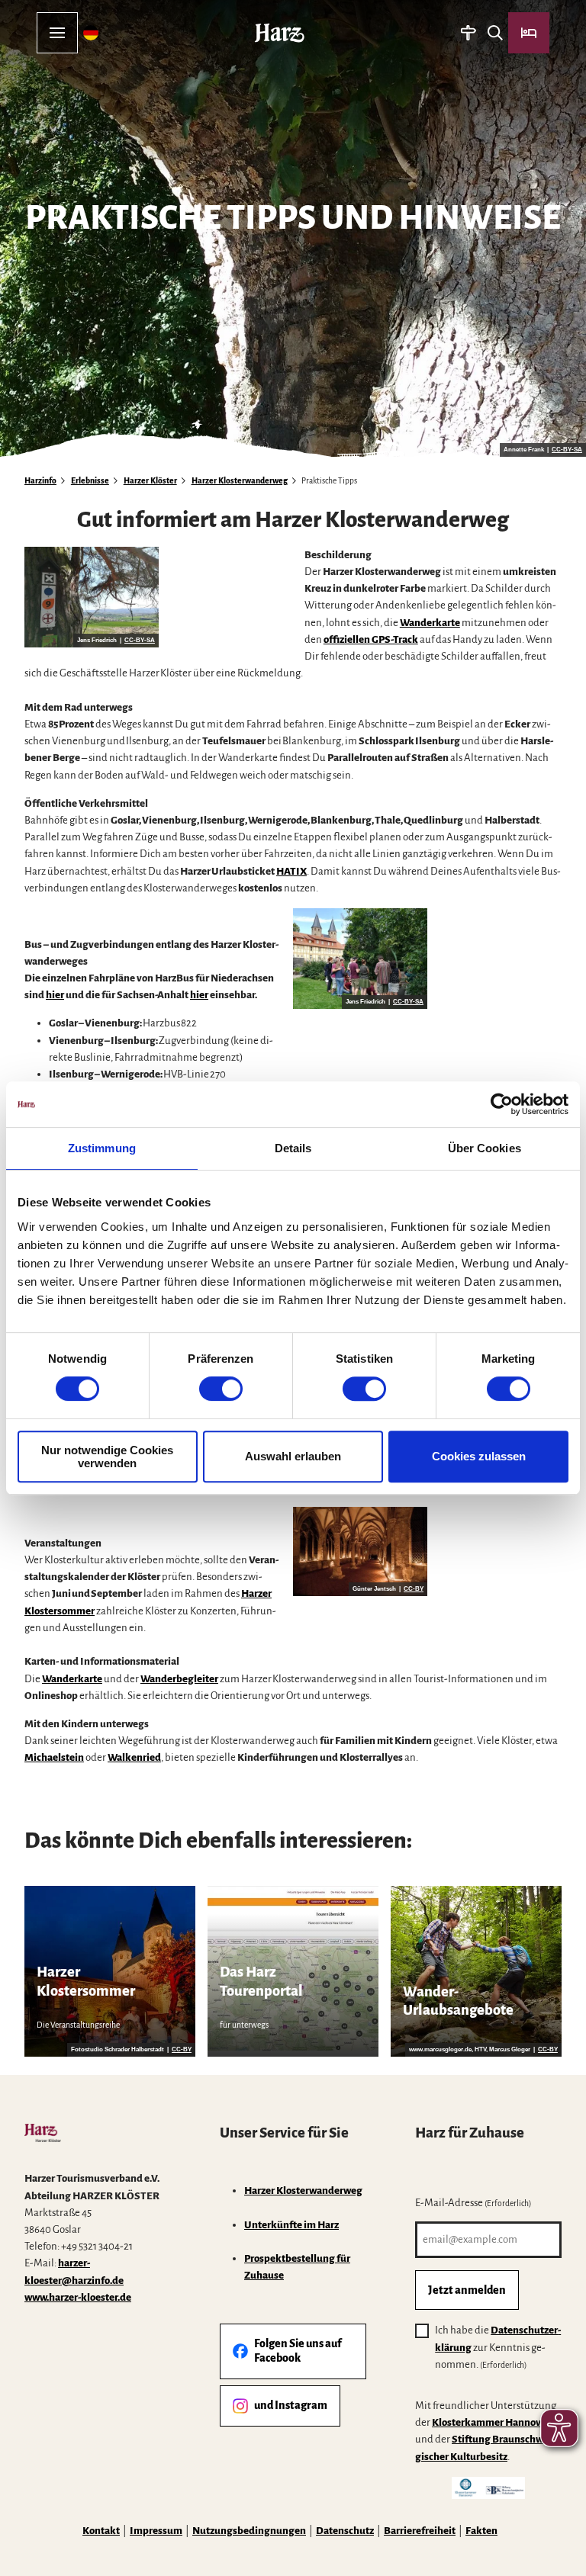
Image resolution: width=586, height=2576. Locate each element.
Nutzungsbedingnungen (249, 2531)
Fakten (481, 2531)
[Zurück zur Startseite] (280, 33)
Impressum (156, 2531)
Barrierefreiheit (420, 2531)
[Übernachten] (529, 33)
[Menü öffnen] (57, 33)
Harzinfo (40, 481)
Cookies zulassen (479, 1456)
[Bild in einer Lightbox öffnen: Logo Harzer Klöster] (43, 2133)
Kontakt (101, 2531)
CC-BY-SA (567, 450)
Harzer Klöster (150, 481)
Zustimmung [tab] (102, 1148)
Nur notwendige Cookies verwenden (107, 1457)
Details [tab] (293, 1148)
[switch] (221, 1389)
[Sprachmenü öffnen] (91, 33)
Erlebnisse (90, 481)
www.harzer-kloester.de (78, 2297)
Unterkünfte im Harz (291, 2225)
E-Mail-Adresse (473, 2203)
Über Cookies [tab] (485, 1148)
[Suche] (495, 33)
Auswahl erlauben (293, 1456)
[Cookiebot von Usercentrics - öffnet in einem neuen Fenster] (502, 1104)
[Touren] (468, 33)
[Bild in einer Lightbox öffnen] (92, 597)
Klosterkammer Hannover (491, 2422)
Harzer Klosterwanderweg (240, 481)
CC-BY (414, 1589)
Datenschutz (345, 2531)
